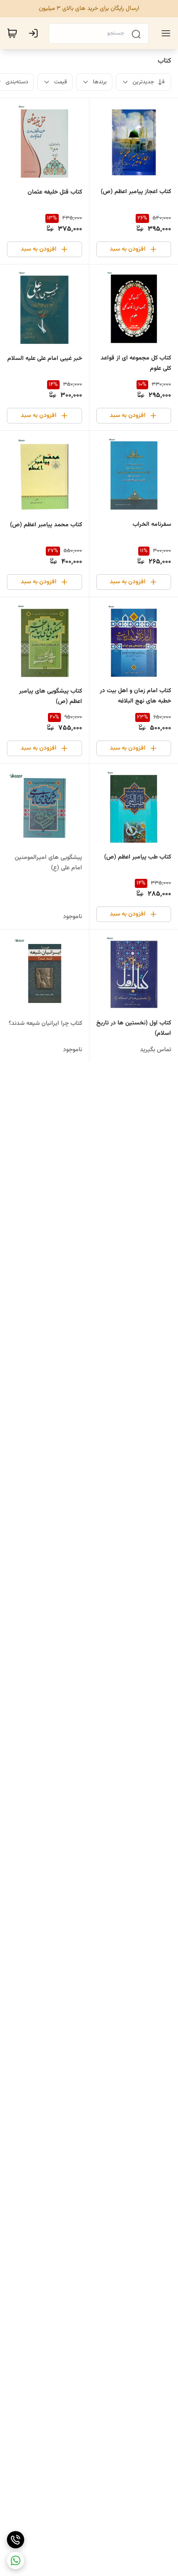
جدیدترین (143, 82)
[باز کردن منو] (164, 33)
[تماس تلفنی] (16, 2540)
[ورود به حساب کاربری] (35, 33)
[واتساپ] (16, 2560)
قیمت (60, 82)
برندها (100, 82)
